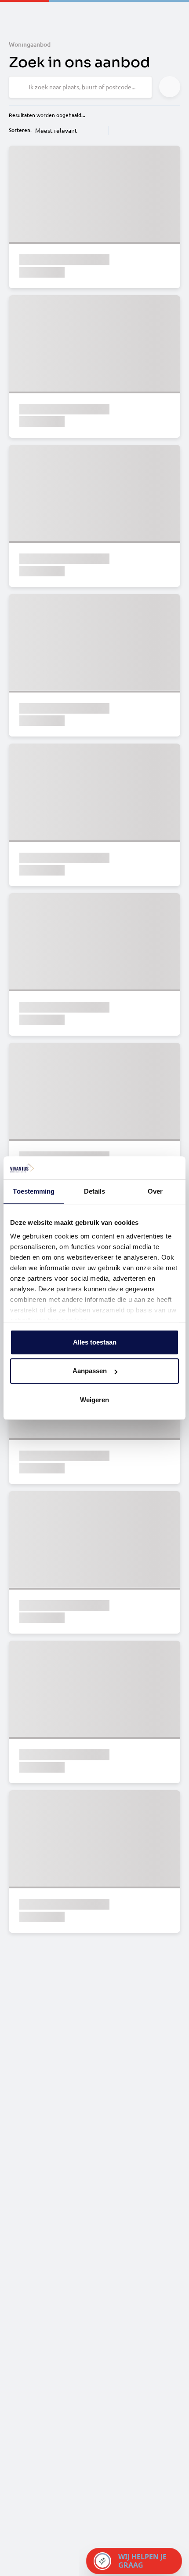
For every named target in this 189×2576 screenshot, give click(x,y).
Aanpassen (90, 1371)
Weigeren (94, 1400)
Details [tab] (95, 1191)
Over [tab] (155, 1191)
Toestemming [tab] (34, 1191)
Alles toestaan (95, 1342)
